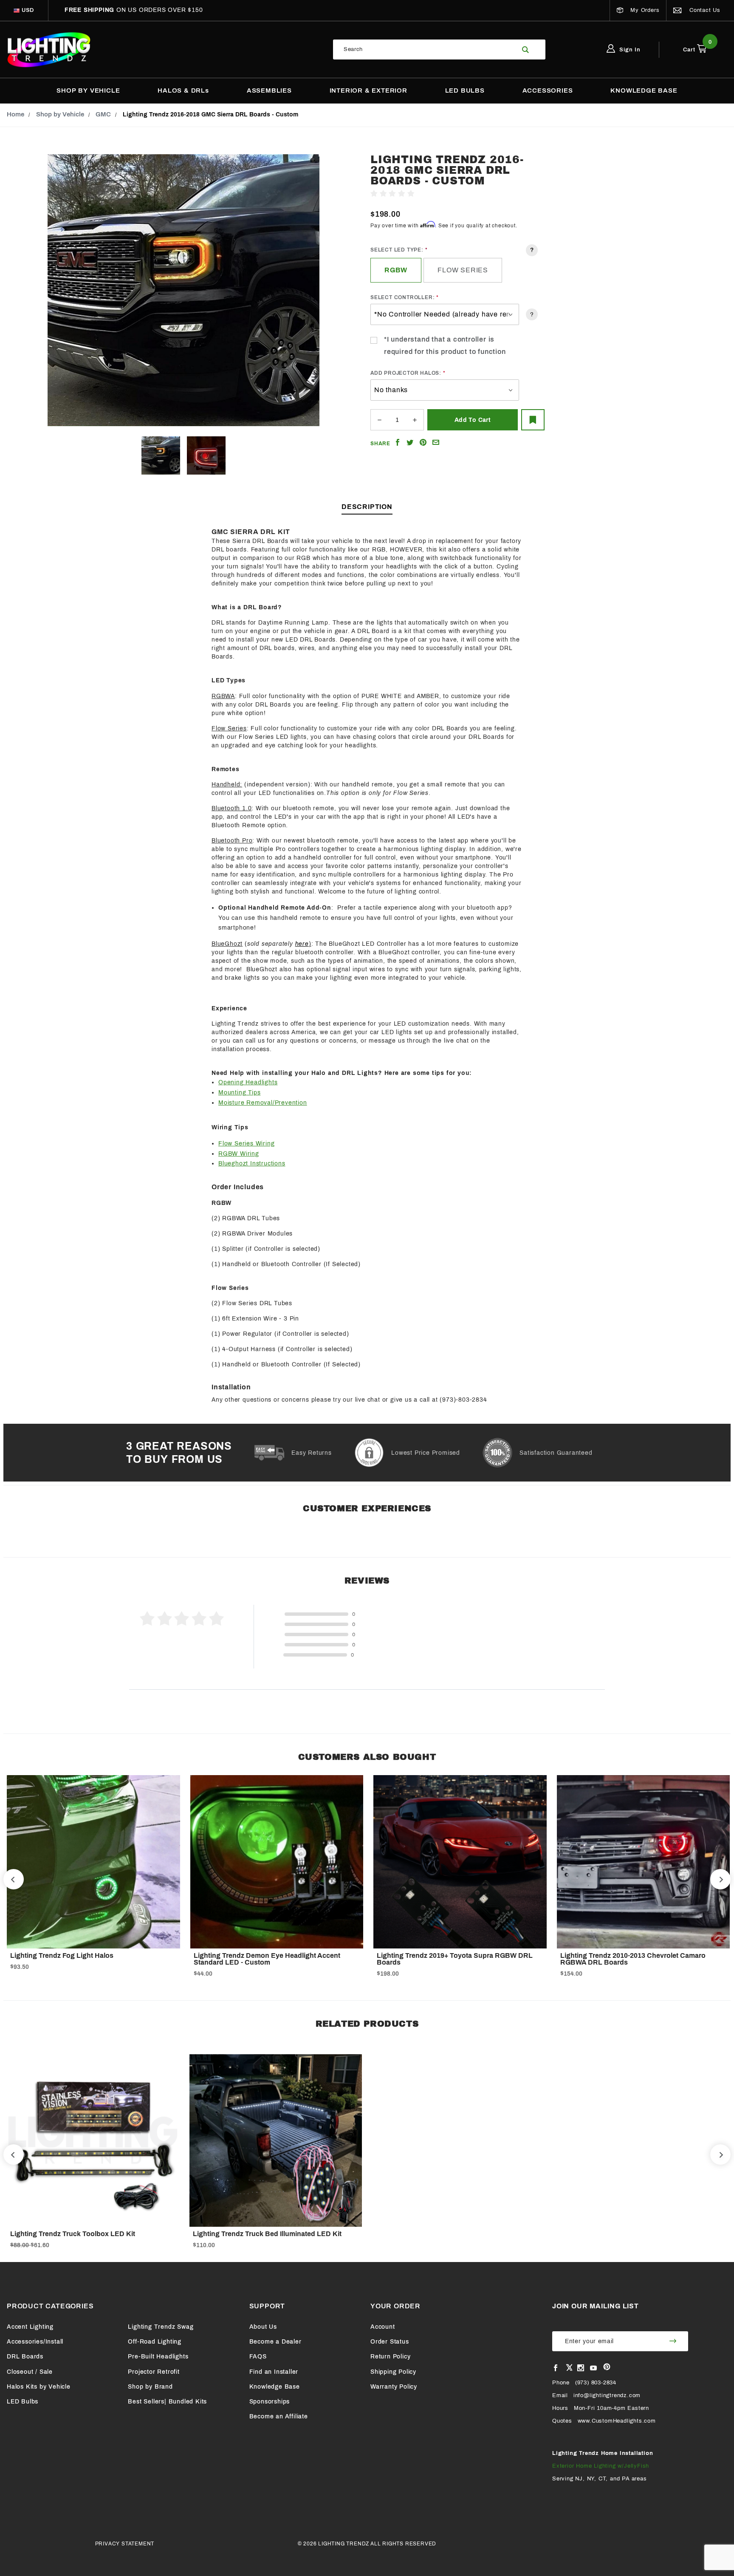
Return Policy (390, 2357)
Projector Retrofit (154, 2372)
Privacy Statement (125, 2544)
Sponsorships (270, 2402)
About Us (263, 2327)
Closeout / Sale (30, 2372)
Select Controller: (402, 297)
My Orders (644, 10)
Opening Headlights (248, 1082)
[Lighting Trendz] (49, 49)
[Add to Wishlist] (533, 420)
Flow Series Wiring (246, 1144)
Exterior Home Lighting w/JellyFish (601, 2466)
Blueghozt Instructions (252, 1164)
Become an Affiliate (279, 2416)
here (302, 944)
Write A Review (439, 194)
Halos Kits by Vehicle (39, 2387)
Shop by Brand (150, 2387)
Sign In (629, 50)
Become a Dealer (275, 2342)
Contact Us (704, 10)
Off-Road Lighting (155, 2342)
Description (367, 507)
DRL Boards (25, 2357)
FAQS (258, 2357)
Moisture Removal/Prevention (263, 1103)
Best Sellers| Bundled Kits (167, 2402)
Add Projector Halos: (406, 373)
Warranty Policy (394, 2387)
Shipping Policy (393, 2372)
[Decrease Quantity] (379, 420)
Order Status (390, 2342)
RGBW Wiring (239, 1154)
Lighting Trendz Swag (161, 2327)
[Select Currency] (17, 10)
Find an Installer (274, 2372)
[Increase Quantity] (415, 420)
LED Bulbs (23, 2402)
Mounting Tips (239, 1093)
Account (383, 2327)
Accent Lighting (30, 2327)
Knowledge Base (275, 2387)
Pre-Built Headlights (158, 2357)
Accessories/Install (35, 2342)
